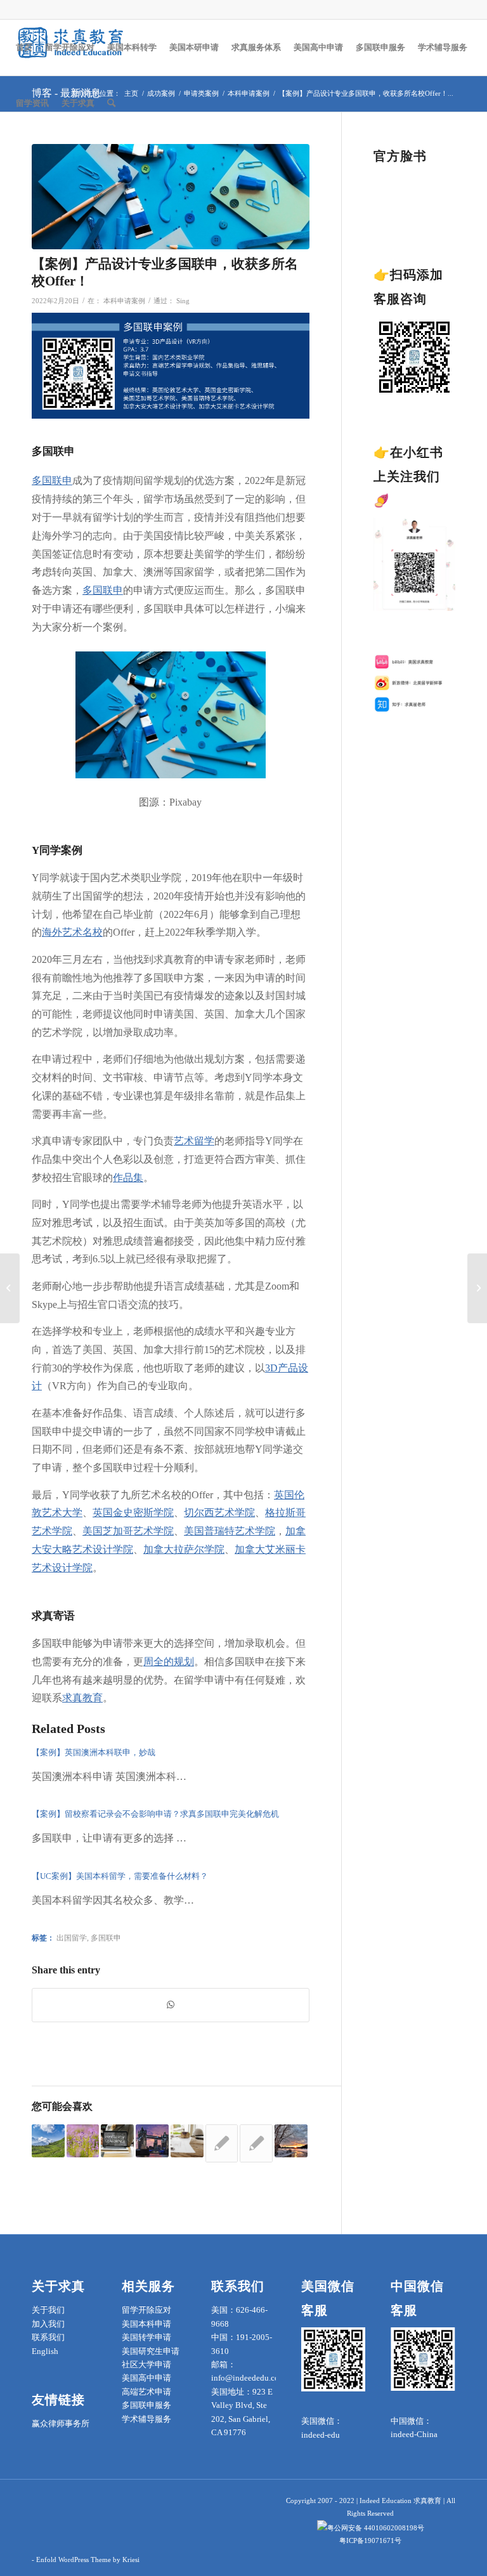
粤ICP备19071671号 (370, 2540)
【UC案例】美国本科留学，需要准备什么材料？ (120, 1876)
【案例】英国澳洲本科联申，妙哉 (94, 1752)
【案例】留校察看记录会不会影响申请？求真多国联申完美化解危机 (155, 1814)
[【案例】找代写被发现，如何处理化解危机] (477, 1288)
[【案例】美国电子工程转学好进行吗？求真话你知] (10, 1288)
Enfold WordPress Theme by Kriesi (88, 2560)
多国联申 (106, 1938)
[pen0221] (171, 197)
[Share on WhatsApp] (171, 2005)
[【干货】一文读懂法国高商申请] (256, 2143)
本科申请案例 (124, 301)
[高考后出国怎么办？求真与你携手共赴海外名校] (117, 2141)
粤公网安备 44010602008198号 (376, 2528)
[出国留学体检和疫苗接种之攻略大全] (187, 2141)
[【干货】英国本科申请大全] (152, 2141)
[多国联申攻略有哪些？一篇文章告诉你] (48, 2141)
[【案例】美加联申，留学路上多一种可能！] (83, 2141)
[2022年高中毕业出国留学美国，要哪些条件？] (222, 2143)
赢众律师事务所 (61, 2423)
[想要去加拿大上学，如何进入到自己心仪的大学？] (291, 2141)
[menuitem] (24, 48)
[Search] (111, 103)
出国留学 (72, 1938)
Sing (183, 301)
